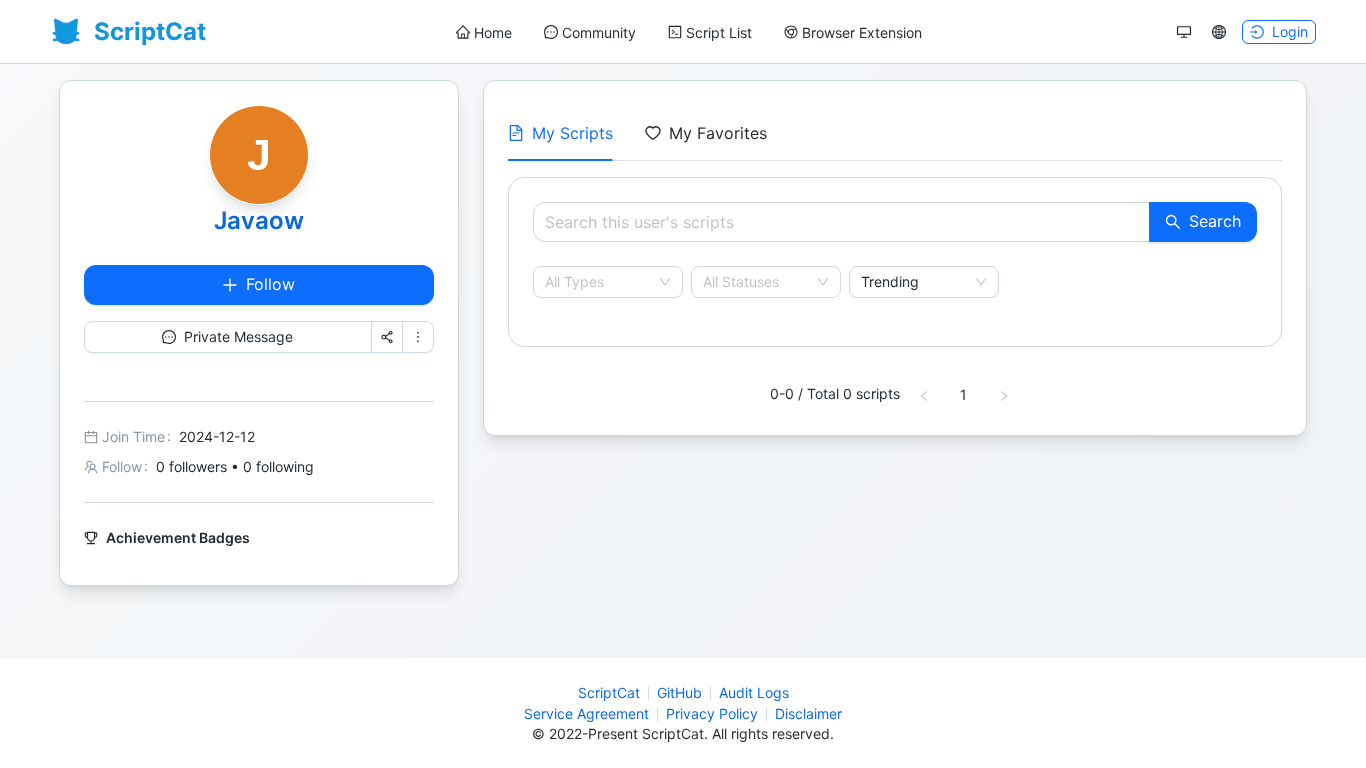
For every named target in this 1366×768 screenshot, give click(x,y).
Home (493, 32)
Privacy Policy (712, 713)
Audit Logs (754, 692)
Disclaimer (808, 713)
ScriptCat (609, 692)
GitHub (679, 692)
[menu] (689, 32)
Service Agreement (586, 713)
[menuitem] (484, 33)
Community (599, 32)
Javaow (259, 220)
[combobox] (599, 282)
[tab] (560, 133)
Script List (719, 32)
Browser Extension (862, 32)
